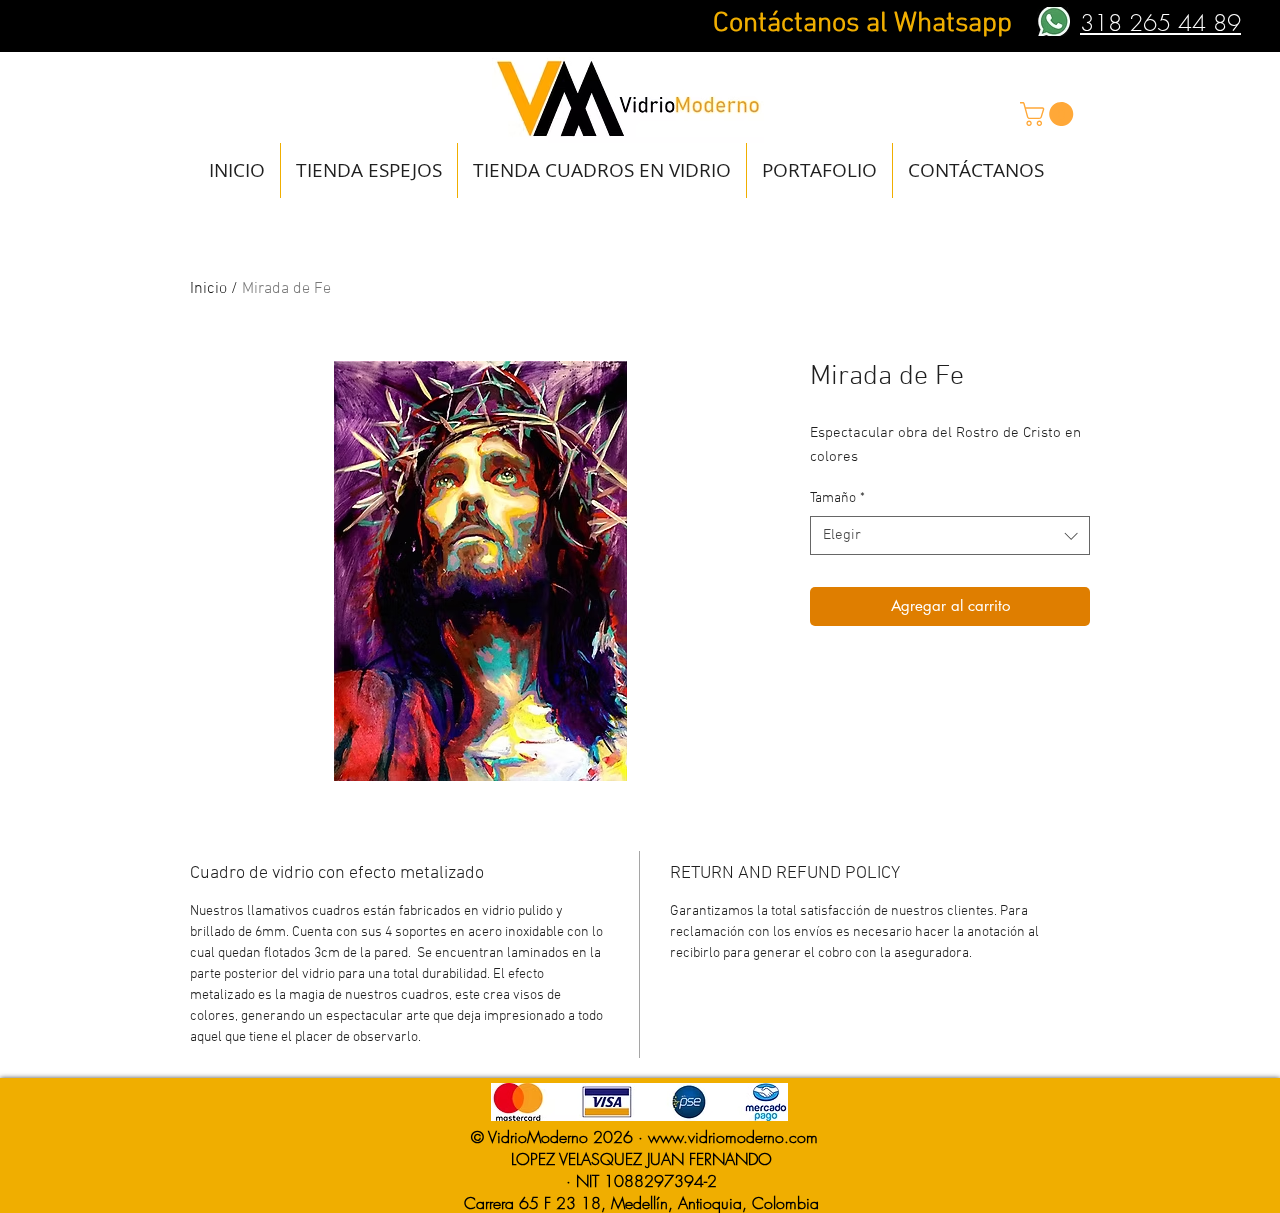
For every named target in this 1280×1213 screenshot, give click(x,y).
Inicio (208, 289)
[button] (1049, 114)
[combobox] (950, 535)
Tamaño (837, 498)
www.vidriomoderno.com (733, 1137)
